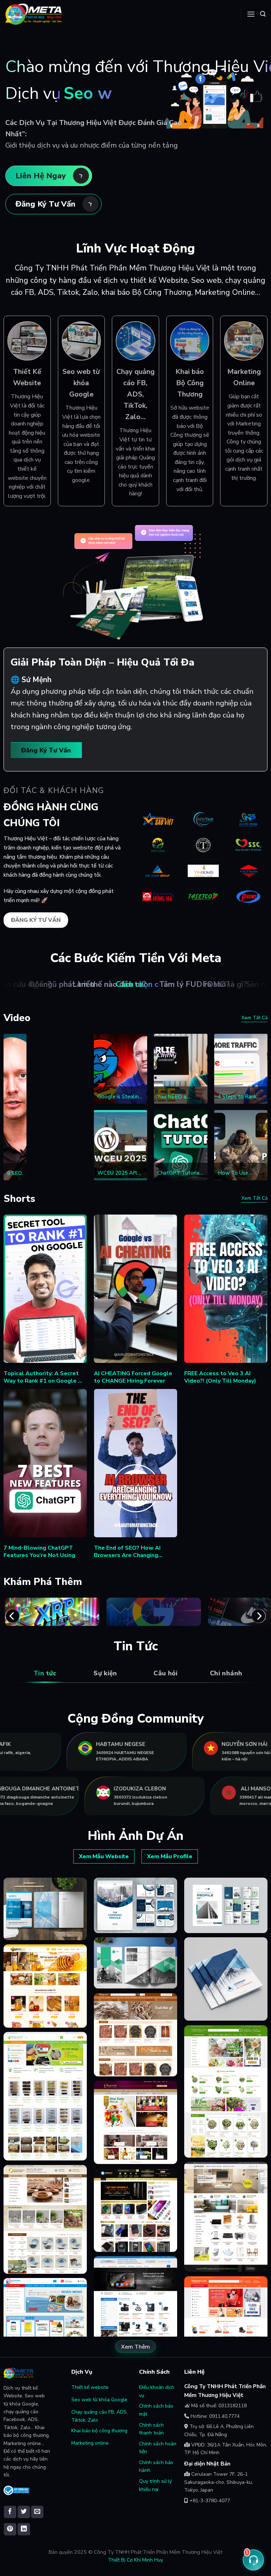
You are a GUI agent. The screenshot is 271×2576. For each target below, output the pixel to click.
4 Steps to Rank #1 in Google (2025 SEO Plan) (238, 1097)
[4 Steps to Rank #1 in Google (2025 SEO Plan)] (241, 1069)
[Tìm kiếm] (263, 14)
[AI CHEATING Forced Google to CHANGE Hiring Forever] (136, 1289)
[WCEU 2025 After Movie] (121, 1145)
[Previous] (12, 1616)
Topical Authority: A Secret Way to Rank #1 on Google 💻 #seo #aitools (44, 1377)
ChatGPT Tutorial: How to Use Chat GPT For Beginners (180, 1173)
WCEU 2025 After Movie (120, 1173)
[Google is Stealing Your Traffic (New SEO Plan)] (121, 1069)
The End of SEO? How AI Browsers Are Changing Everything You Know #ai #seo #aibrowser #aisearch (134, 1552)
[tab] (45, 1673)
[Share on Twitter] (24, 2512)
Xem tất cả (254, 1018)
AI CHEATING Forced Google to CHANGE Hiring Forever (133, 1377)
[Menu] (251, 14)
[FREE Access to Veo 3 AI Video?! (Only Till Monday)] (226, 1289)
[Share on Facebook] (10, 2512)
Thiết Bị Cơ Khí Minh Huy (135, 2560)
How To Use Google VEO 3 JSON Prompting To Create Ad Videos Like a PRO (240, 1173)
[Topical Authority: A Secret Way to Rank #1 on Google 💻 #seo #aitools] (45, 1289)
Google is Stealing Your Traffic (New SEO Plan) (120, 1097)
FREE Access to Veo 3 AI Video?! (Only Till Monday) (220, 1377)
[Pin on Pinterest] (10, 2529)
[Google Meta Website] (34, 14)
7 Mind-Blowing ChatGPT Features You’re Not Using (39, 1552)
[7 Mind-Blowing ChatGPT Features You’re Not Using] (45, 1463)
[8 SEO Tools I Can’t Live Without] (15, 1107)
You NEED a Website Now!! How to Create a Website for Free (178, 1097)
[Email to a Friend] (37, 2512)
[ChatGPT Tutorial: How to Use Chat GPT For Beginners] (180, 1145)
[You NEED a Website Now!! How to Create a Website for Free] (180, 1069)
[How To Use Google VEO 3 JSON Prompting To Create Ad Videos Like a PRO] (241, 1145)
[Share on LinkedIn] (24, 2529)
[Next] (259, 1616)
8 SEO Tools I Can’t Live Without (17, 1174)
